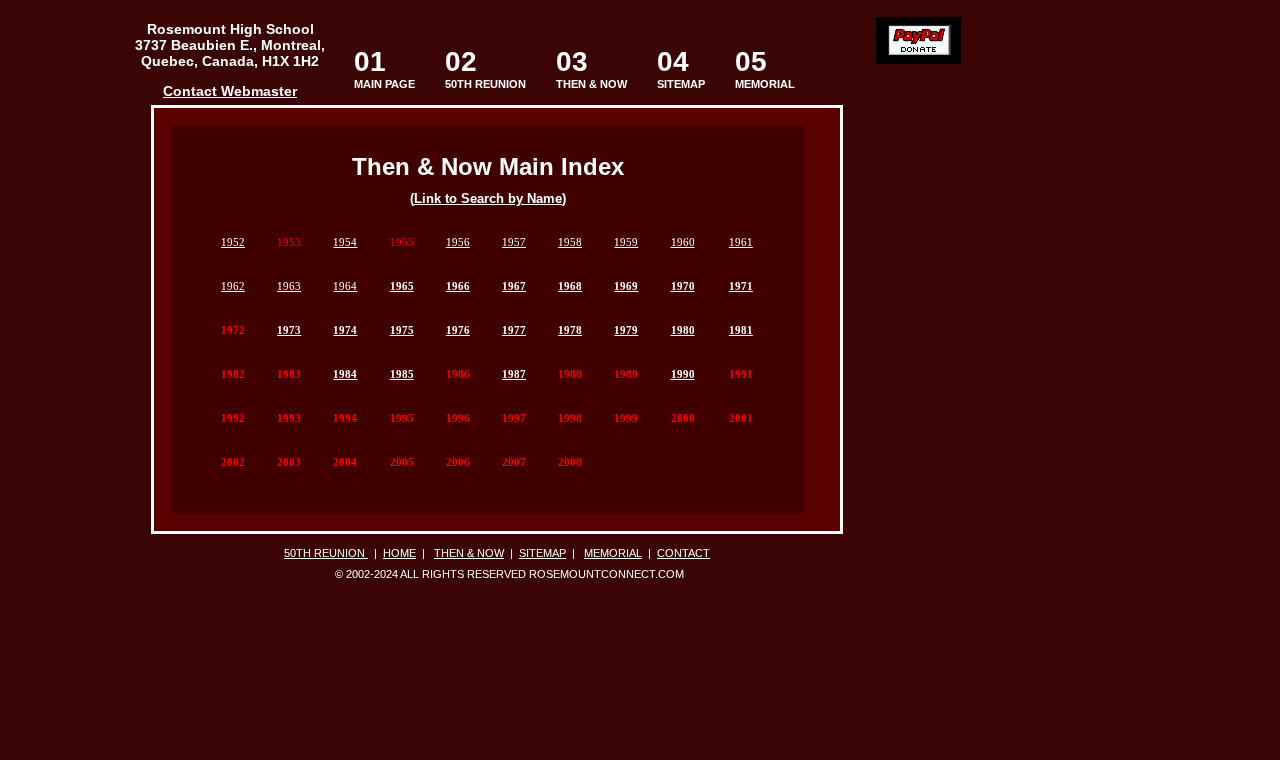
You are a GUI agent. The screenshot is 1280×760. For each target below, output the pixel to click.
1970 (683, 286)
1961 (741, 242)
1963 (289, 286)
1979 (626, 330)
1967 (514, 286)
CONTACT (683, 553)
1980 (683, 330)
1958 (570, 242)
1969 (626, 286)
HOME (399, 553)
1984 (345, 374)
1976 (458, 330)
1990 (683, 374)
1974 (345, 330)
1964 (345, 286)
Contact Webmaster (230, 91)
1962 (233, 286)
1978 (570, 330)
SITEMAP (681, 68)
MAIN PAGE (384, 68)
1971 (741, 286)
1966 (458, 286)
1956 (458, 242)
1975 (402, 330)
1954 (345, 242)
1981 (741, 330)
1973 (289, 330)
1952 (233, 242)
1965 (402, 286)
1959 (626, 242)
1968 (570, 286)
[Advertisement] (79, 329)
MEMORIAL (765, 68)
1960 (683, 242)
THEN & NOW (591, 68)
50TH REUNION (485, 84)
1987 (514, 374)
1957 (514, 242)
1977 (514, 330)
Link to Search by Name (488, 198)
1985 (402, 374)
